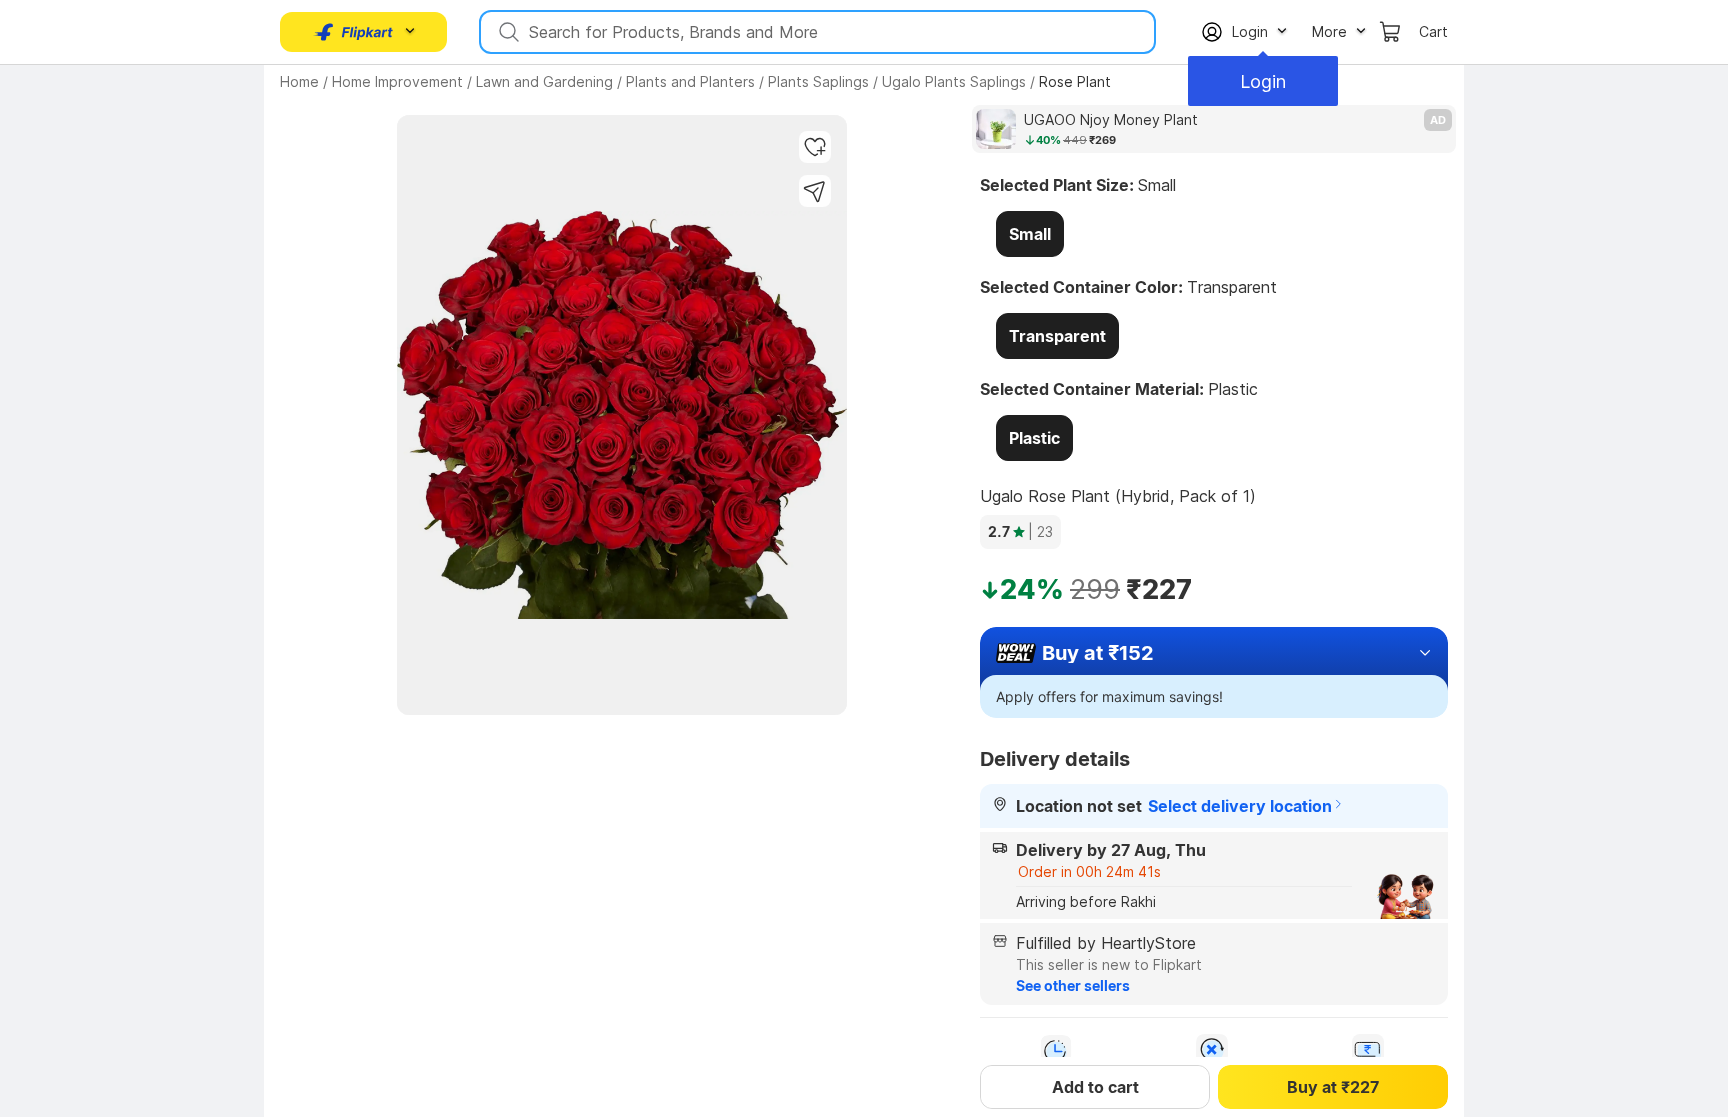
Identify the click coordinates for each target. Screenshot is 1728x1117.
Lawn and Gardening (544, 81)
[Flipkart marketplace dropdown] (354, 32)
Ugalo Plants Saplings (954, 81)
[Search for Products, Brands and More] (507, 32)
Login (1263, 81)
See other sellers (1073, 985)
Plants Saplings (818, 81)
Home (299, 81)
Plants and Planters (690, 81)
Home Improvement (397, 81)
